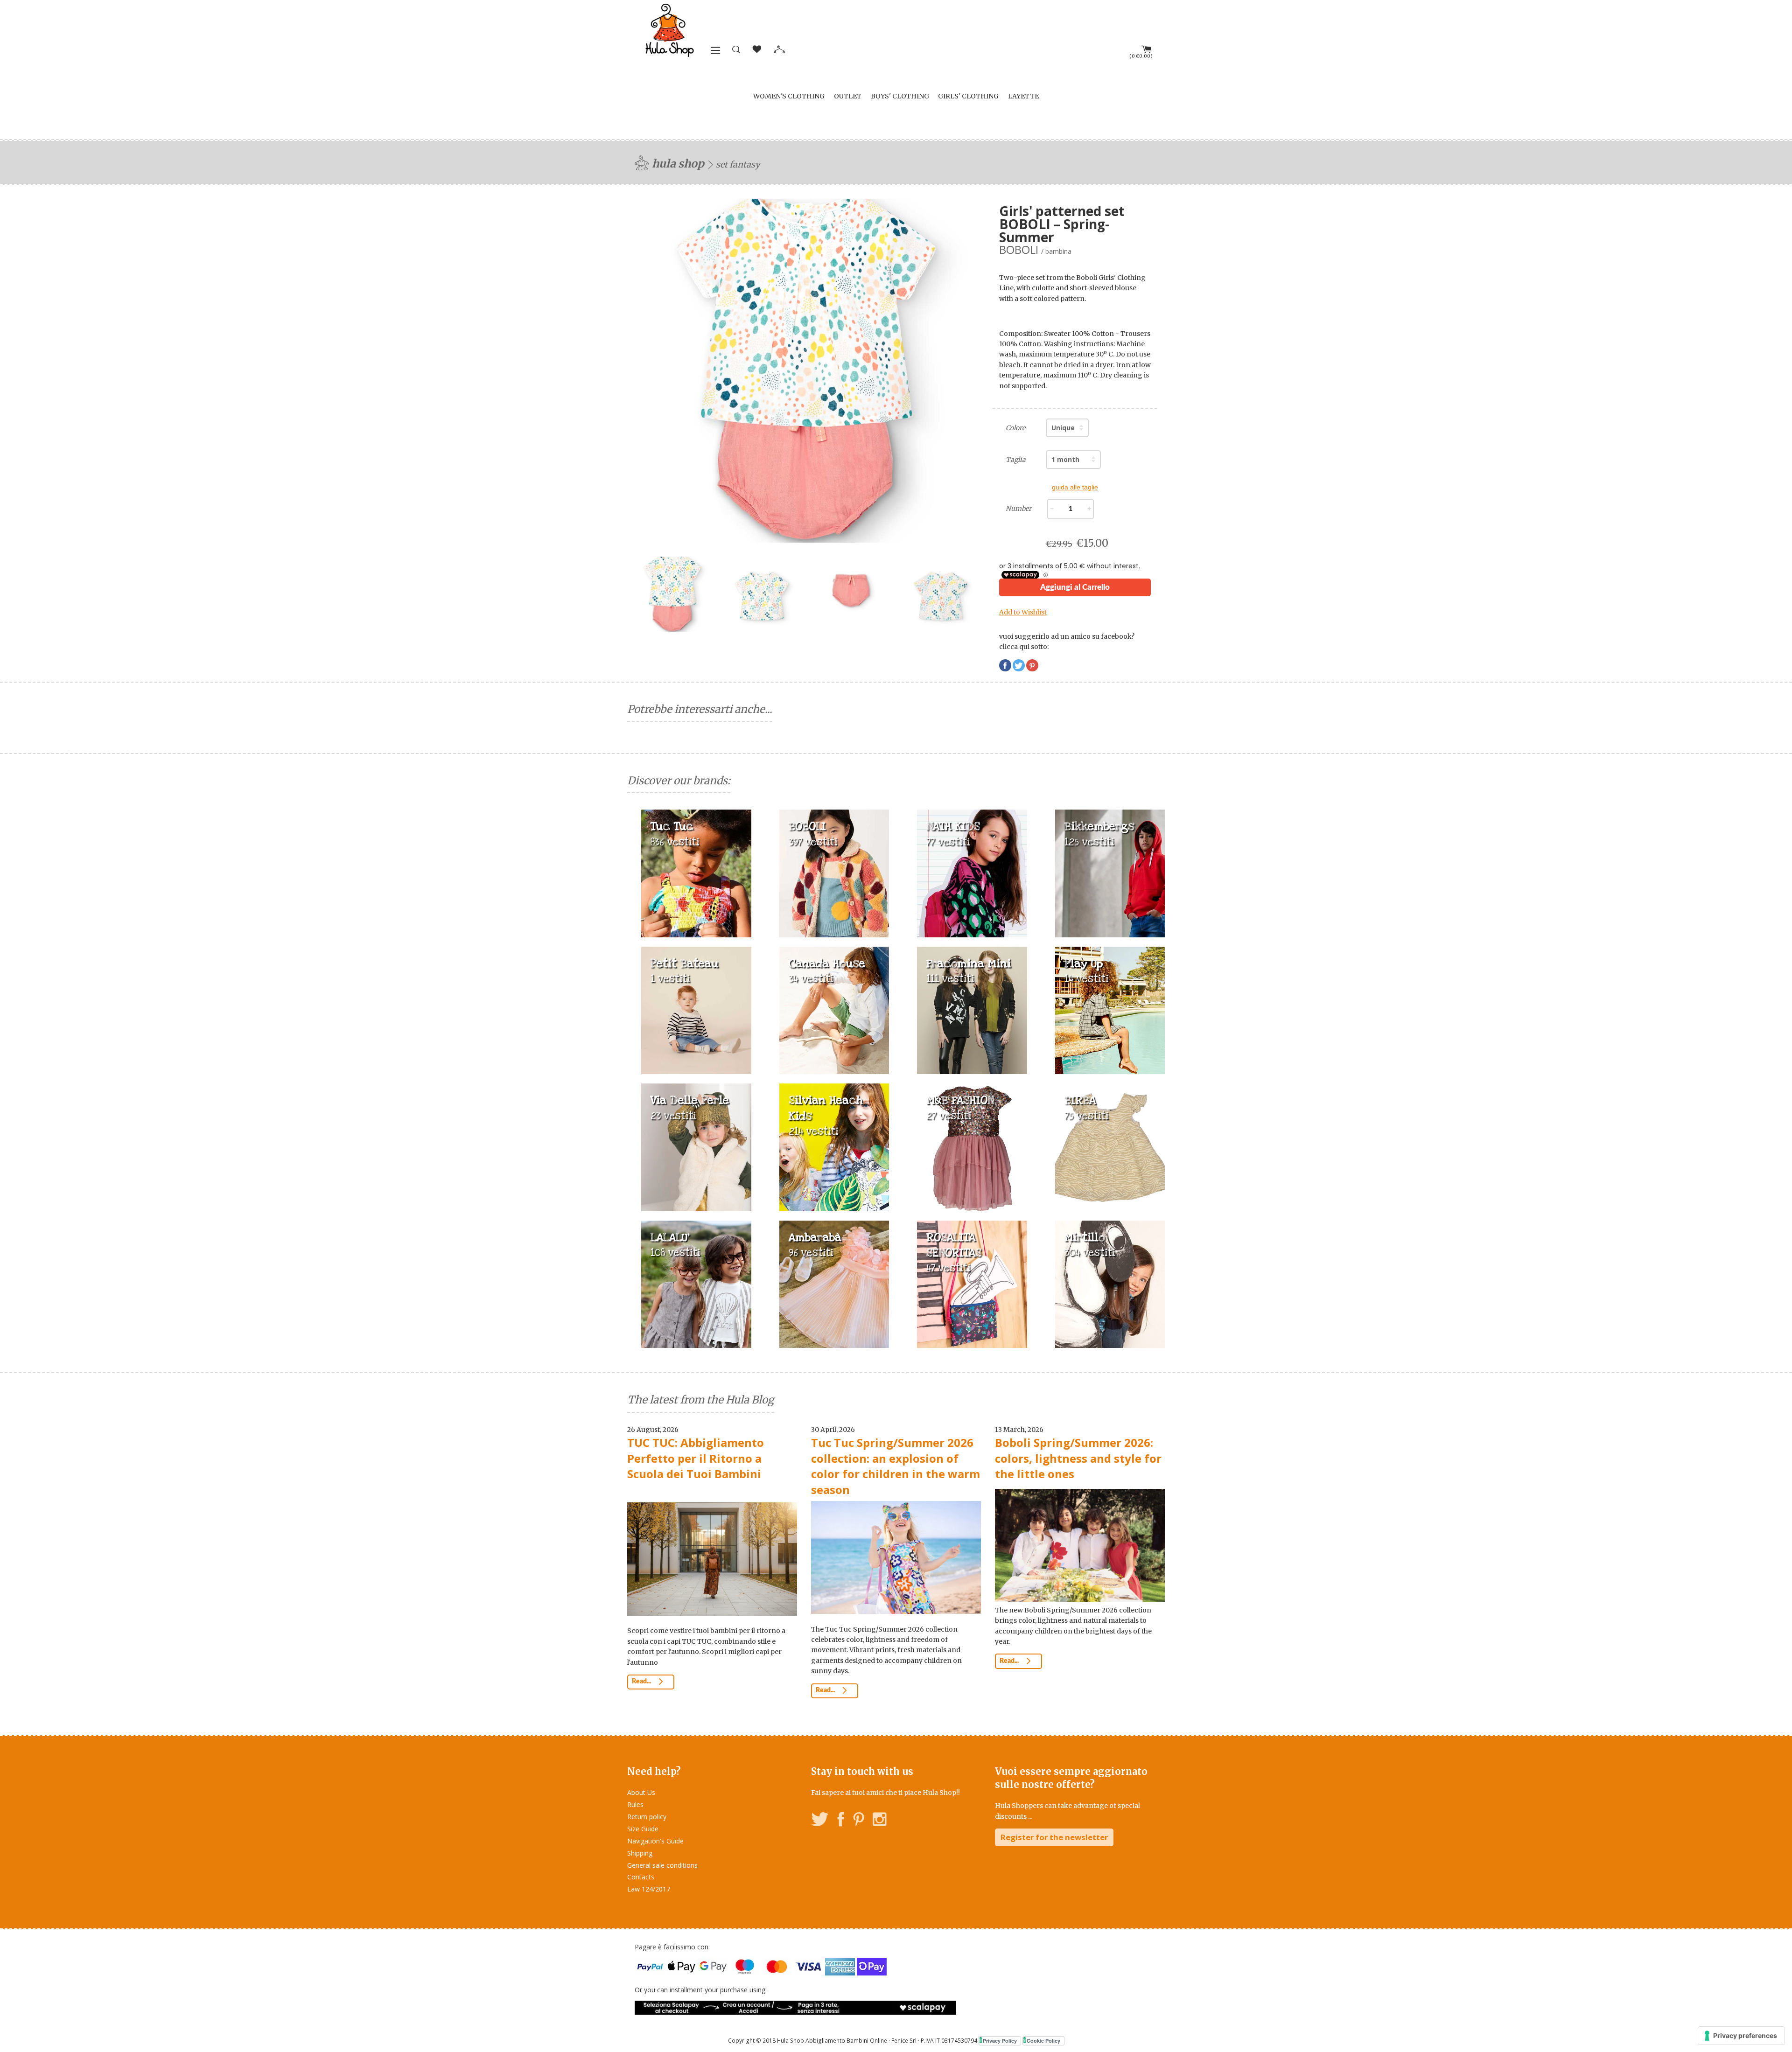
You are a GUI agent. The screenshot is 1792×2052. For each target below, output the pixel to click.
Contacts (641, 1877)
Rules (635, 1804)
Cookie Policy (1043, 2041)
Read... (642, 1682)
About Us (641, 1792)
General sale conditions (662, 1865)
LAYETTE (1023, 96)
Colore (1015, 428)
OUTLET (848, 96)
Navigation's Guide (655, 1841)
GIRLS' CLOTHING (968, 96)
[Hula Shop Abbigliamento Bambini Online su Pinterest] (859, 1821)
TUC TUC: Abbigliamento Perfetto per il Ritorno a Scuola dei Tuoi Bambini (696, 1458)
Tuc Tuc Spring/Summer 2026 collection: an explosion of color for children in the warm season (896, 1466)
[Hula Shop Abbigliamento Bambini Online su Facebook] (841, 1821)
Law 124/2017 (649, 1889)
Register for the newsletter (1054, 1837)
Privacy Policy (1000, 2041)
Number (1018, 509)
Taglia (1016, 460)
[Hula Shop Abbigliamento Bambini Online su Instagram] (879, 1821)
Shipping (640, 1853)
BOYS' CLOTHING (900, 96)
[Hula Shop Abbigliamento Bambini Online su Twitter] (820, 1821)
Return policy (647, 1817)
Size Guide (643, 1829)
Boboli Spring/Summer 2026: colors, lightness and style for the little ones (1078, 1458)
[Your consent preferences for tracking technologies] (1741, 2036)
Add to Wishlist (1023, 612)
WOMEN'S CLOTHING (789, 96)
